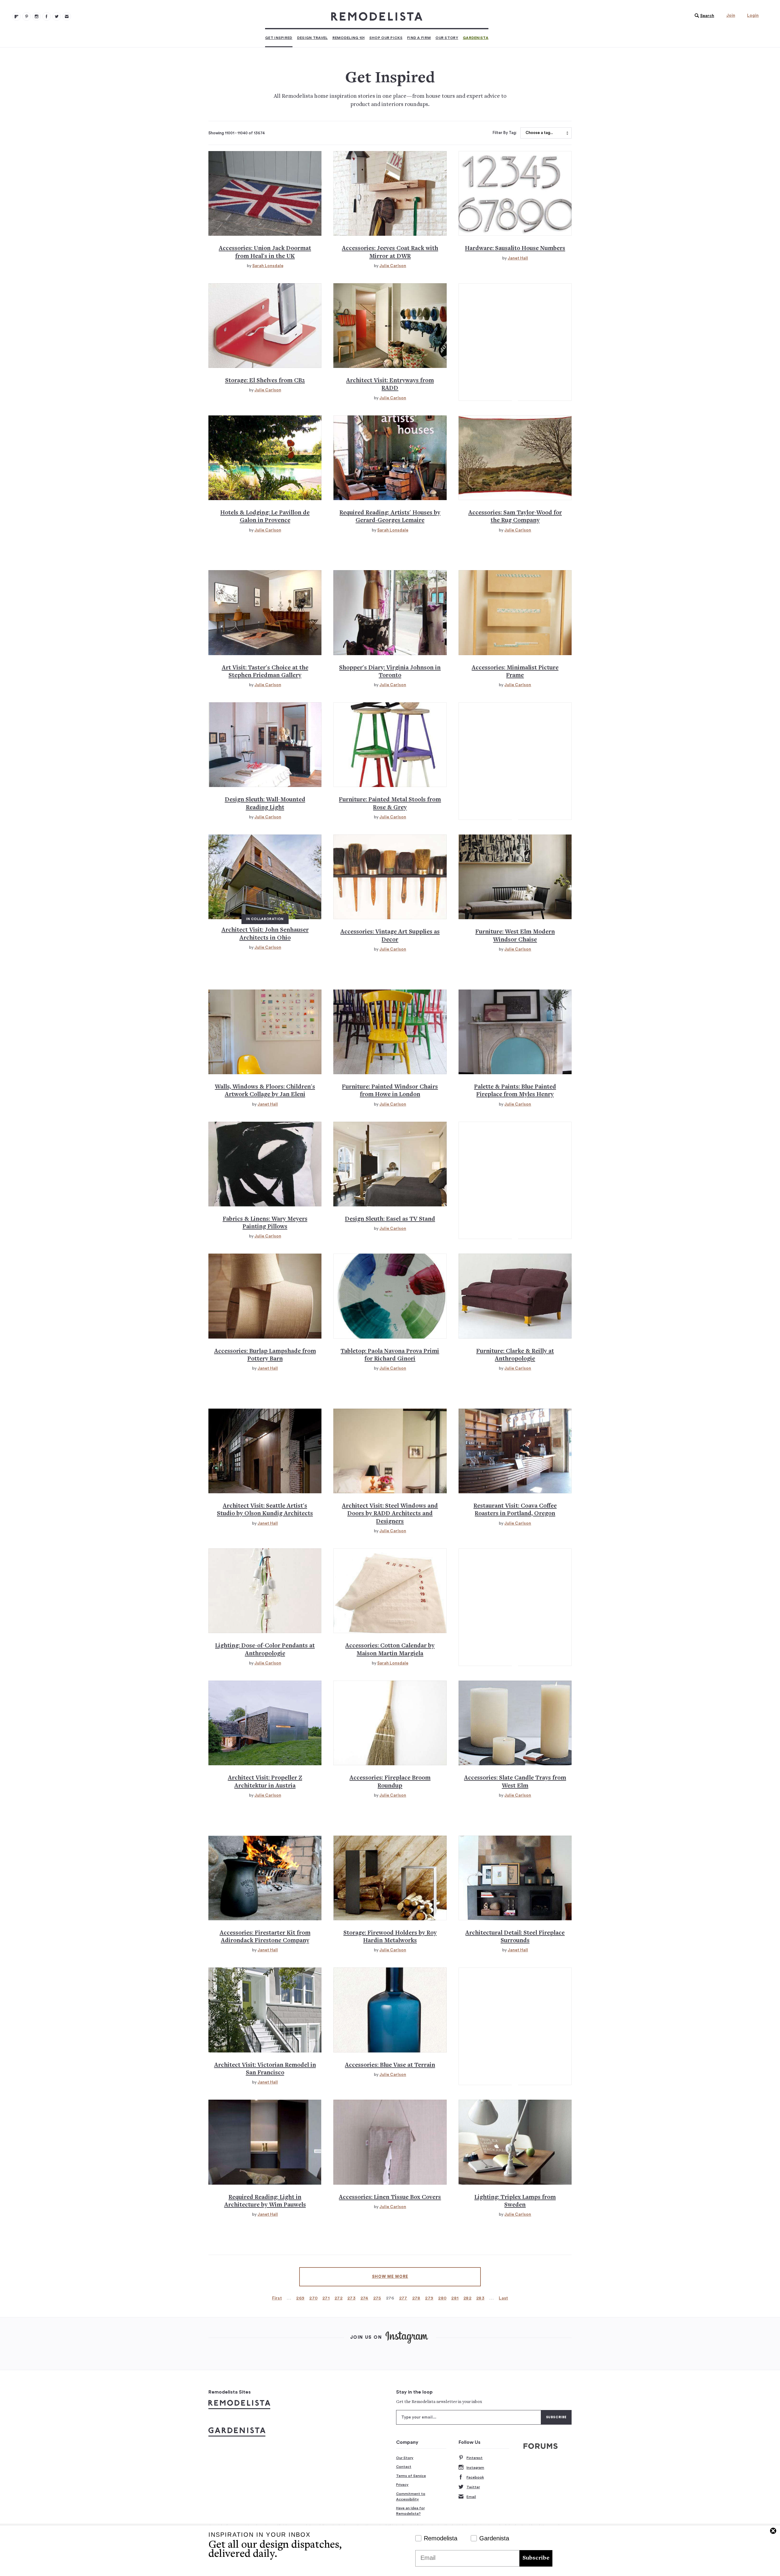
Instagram (475, 2468)
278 (416, 2298)
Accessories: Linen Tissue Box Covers (390, 2198)
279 (429, 2298)
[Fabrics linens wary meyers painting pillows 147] (265, 1164)
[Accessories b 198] (390, 2010)
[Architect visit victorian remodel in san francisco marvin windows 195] (265, 2010)
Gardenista (476, 38)
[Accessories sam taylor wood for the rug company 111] (515, 458)
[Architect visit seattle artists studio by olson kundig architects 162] (265, 1451)
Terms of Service (411, 2476)
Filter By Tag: (505, 133)
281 (455, 2298)
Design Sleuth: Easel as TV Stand (390, 1219)
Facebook (475, 2477)
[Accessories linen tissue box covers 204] (390, 2142)
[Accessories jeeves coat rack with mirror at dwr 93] (390, 193)
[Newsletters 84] (67, 16)
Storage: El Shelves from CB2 (265, 381)
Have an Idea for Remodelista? (410, 2511)
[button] (703, 16)
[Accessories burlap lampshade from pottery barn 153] (265, 1296)
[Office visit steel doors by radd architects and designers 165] (390, 1451)
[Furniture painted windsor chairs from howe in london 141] (390, 1032)
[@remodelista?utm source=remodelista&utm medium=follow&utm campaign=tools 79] (16, 16)
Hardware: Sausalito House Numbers (515, 249)
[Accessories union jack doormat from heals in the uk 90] (265, 193)
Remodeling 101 (349, 38)
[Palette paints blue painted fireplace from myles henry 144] (515, 1032)
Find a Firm (419, 38)
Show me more (390, 2277)
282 (467, 2298)
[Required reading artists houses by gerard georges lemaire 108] (390, 458)
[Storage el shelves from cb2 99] (265, 326)
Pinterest (475, 2458)
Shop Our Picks (386, 38)
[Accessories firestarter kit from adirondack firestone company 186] (265, 1878)
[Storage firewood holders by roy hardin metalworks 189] (390, 1878)
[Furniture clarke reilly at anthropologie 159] (515, 1296)
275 (377, 2298)
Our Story (447, 38)
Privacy (402, 2485)
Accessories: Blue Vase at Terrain (390, 2065)
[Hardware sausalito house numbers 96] (515, 193)
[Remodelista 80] (27, 16)
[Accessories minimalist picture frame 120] (515, 612)
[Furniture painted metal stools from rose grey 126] (390, 745)
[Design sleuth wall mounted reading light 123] (265, 745)
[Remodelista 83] (57, 16)
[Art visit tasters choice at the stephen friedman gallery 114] (265, 612)
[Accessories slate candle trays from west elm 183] (515, 1723)
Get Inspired (279, 38)
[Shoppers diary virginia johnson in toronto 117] (390, 612)
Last (503, 2298)
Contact (404, 2467)
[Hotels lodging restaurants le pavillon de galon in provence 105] (265, 458)
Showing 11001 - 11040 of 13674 (237, 133)
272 (339, 2298)
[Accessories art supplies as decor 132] (390, 877)
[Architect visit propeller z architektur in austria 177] (265, 1723)
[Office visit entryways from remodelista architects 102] (390, 326)
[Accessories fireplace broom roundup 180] (390, 1723)
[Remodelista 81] (37, 16)
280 (442, 2298)
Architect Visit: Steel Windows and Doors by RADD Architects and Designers (390, 1514)
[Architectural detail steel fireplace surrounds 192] (515, 1878)
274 (364, 2298)
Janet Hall (518, 258)
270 (313, 2298)
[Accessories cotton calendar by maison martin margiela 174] (390, 1591)
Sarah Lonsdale (268, 266)
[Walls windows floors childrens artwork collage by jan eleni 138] (265, 1032)
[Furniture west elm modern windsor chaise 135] (515, 877)
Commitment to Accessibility (411, 2497)
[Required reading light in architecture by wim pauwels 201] (265, 2142)
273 (351, 2298)
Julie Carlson (393, 266)
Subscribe (536, 2558)
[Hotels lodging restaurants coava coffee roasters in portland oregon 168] (515, 1451)
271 (326, 2298)
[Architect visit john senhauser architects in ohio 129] (265, 877)
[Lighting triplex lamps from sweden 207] (515, 2142)
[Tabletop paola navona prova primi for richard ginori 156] (390, 1296)
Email (471, 2497)
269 (300, 2298)
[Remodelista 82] (47, 16)
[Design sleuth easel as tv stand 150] (390, 1164)
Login (753, 16)
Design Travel (312, 38)
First (277, 2298)
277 (403, 2298)
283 (480, 2298)
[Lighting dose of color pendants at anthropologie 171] (265, 1591)
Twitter (473, 2487)
